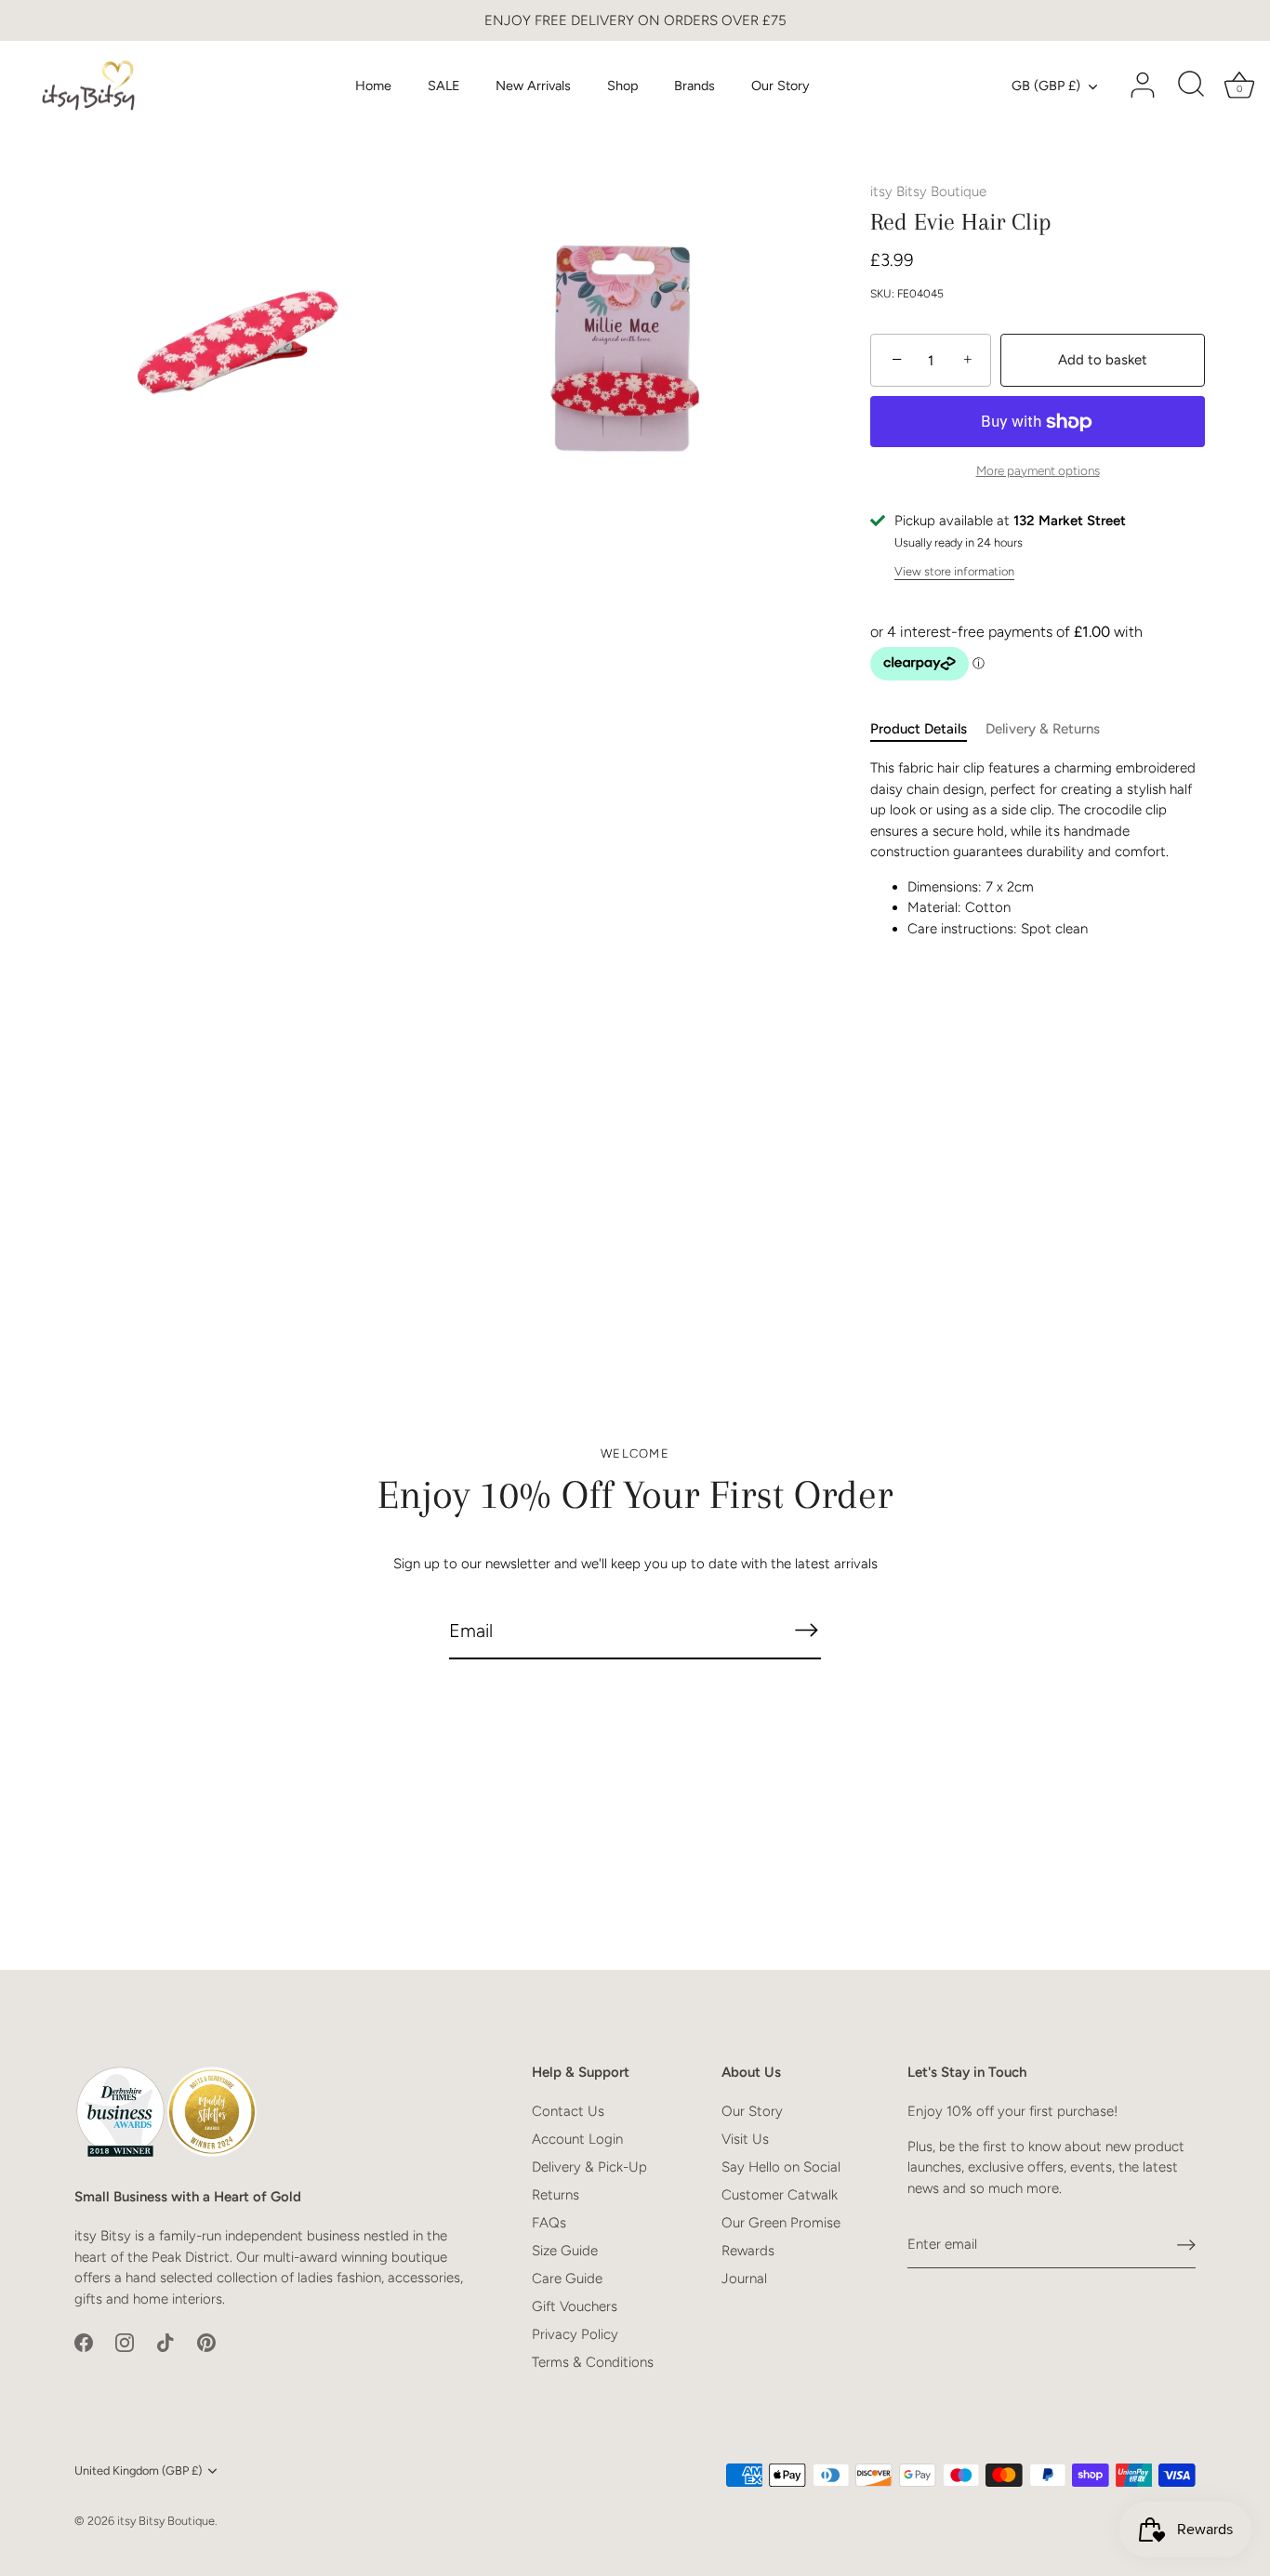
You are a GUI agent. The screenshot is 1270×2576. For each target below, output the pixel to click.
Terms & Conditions (593, 2362)
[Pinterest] (206, 2342)
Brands (695, 86)
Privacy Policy (575, 2334)
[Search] (1191, 86)
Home (373, 86)
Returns (556, 2195)
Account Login (577, 2139)
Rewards (748, 2251)
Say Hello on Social (781, 2167)
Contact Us (568, 2111)
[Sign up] (1186, 2245)
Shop (623, 86)
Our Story (781, 86)
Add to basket (1103, 360)
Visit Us (745, 2139)
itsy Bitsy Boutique (928, 192)
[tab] (928, 729)
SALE (444, 86)
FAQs (549, 2223)
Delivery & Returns (1043, 729)
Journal (744, 2279)
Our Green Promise (781, 2223)
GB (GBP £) (1046, 86)
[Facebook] (84, 2342)
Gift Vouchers (575, 2306)
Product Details (919, 729)
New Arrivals (533, 86)
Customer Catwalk (780, 2195)
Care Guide (567, 2279)
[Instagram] (125, 2342)
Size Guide (565, 2251)
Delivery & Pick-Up (589, 2167)
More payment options (1038, 470)
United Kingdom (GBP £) (138, 2470)
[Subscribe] (806, 1630)
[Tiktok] (165, 2342)
